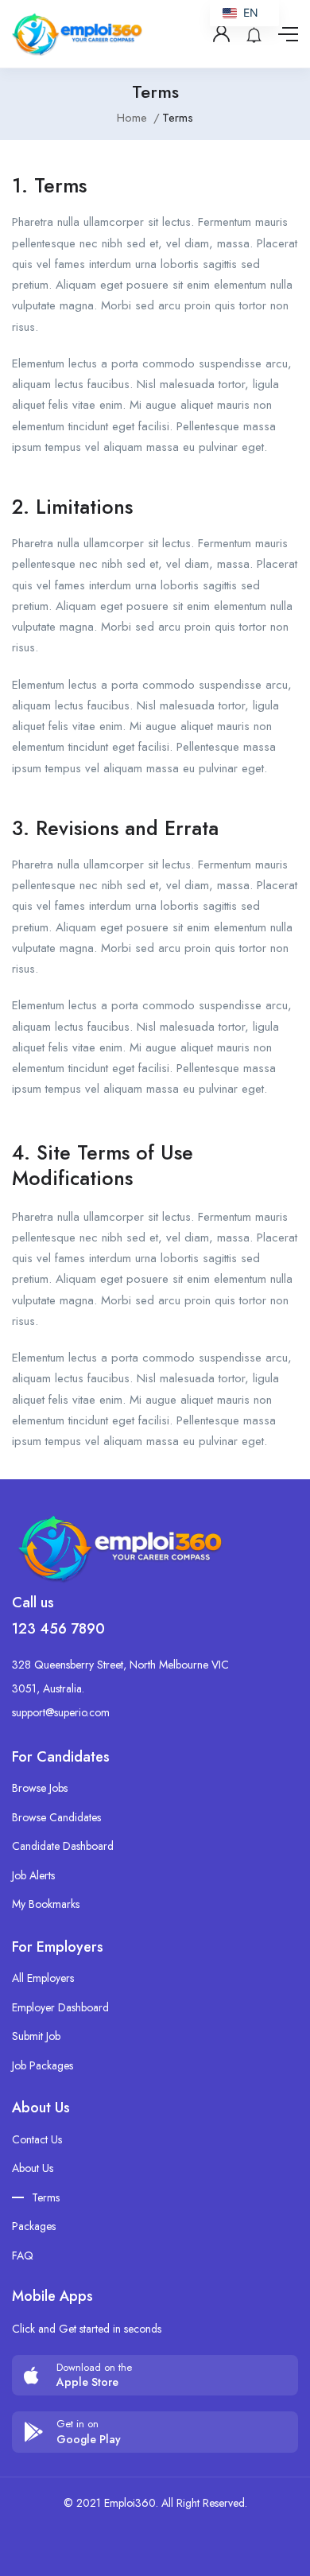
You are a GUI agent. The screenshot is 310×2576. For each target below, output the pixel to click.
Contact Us (37, 2139)
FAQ (23, 2255)
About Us (33, 2168)
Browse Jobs (40, 1788)
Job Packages (43, 2065)
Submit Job (36, 2036)
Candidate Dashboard (63, 1846)
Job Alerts (33, 1875)
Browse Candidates (56, 1817)
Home (132, 118)
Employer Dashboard (60, 2007)
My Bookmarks (46, 1904)
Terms (46, 2197)
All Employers (43, 1978)
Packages (34, 2226)
